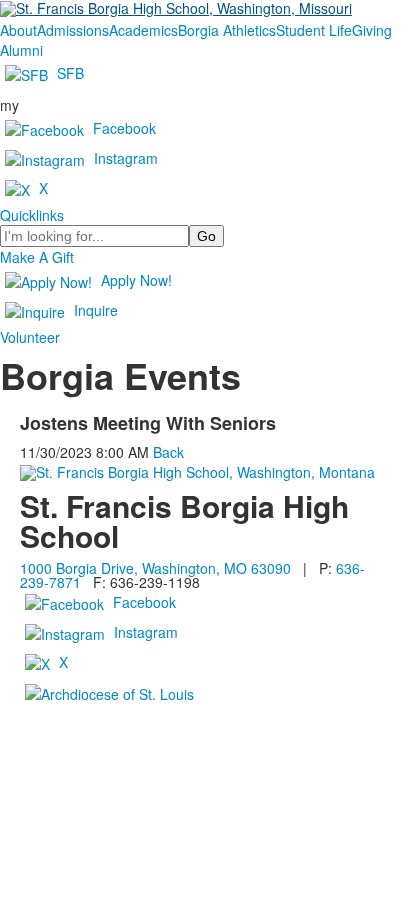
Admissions (73, 30)
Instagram (126, 158)
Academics (143, 30)
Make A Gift (37, 257)
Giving (372, 30)
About (18, 30)
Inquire (96, 310)
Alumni (21, 50)
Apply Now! (136, 280)
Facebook (124, 128)
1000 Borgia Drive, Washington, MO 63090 (155, 568)
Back (168, 452)
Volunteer (30, 337)
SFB (70, 73)
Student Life (314, 30)
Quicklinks (32, 215)
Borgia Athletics (227, 30)
